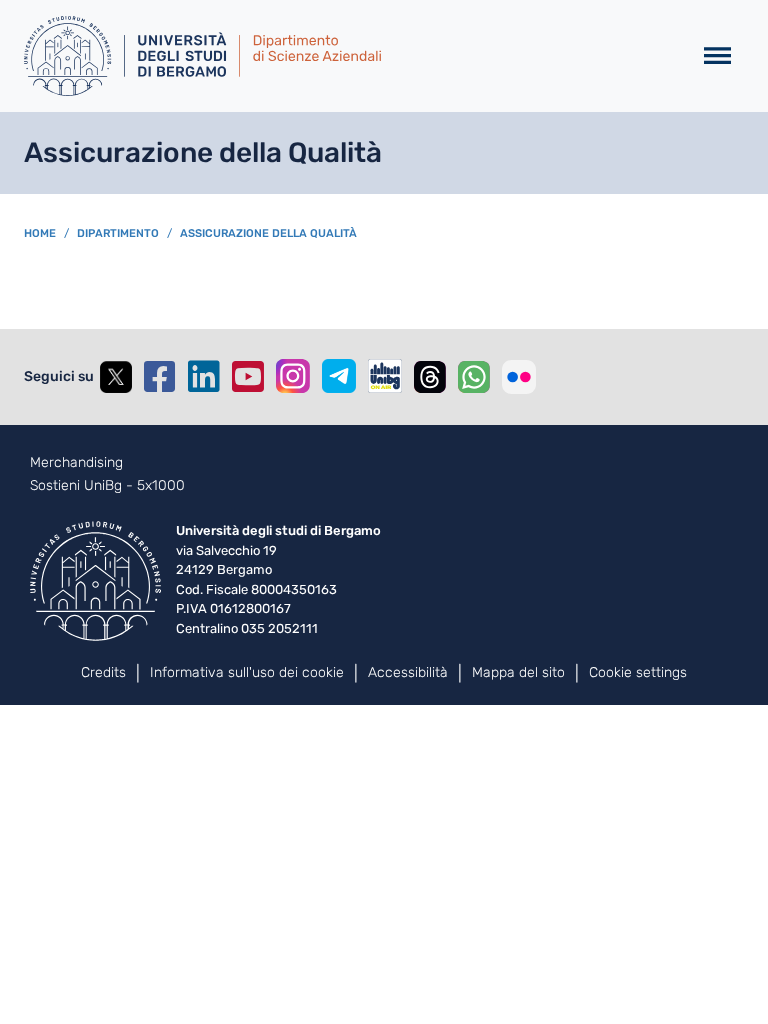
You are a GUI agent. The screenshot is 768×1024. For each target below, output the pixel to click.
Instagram (293, 376)
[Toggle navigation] (717, 56)
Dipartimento (118, 233)
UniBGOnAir (385, 376)
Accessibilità (408, 672)
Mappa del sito (518, 672)
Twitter (116, 377)
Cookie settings (638, 672)
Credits (103, 672)
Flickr (519, 377)
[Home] (349, 56)
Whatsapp (474, 377)
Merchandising (76, 463)
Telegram (339, 376)
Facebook (160, 377)
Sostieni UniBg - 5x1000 (107, 486)
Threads (430, 377)
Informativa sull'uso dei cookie (247, 672)
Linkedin (204, 377)
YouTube (248, 377)
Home (40, 233)
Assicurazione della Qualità (268, 233)
